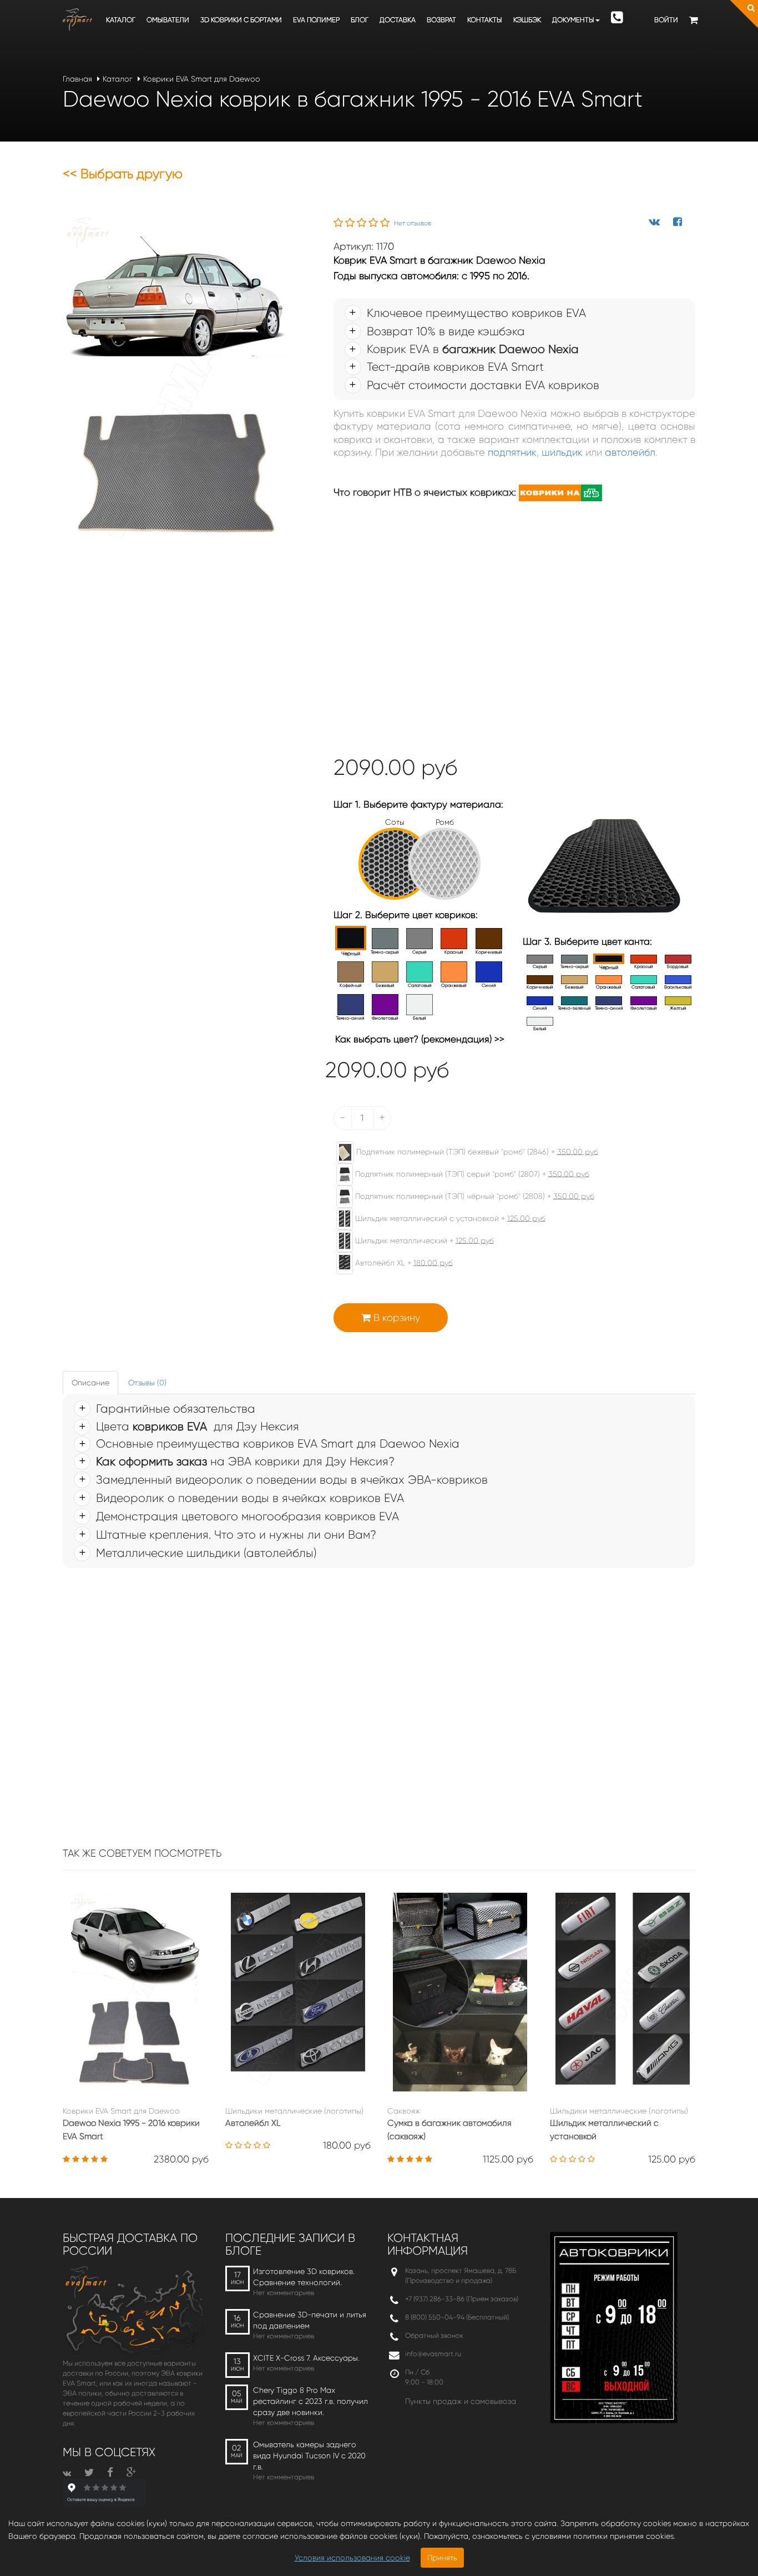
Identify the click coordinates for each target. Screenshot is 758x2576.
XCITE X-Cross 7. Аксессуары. (306, 2358)
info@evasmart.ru (433, 2354)
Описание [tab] (90, 1383)
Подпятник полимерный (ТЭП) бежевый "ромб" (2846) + (476, 1151)
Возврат (441, 20)
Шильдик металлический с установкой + (449, 1218)
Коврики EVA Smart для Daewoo (202, 79)
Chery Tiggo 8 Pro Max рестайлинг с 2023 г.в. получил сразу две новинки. (310, 2401)
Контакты (485, 20)
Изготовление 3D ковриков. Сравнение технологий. (304, 2277)
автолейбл (630, 452)
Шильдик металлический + (423, 1240)
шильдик (562, 452)
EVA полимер (316, 20)
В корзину (395, 1318)
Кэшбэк (527, 20)
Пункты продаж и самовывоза (461, 2401)
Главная (77, 79)
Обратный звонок (434, 2335)
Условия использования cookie (352, 2558)
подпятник (512, 452)
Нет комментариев (284, 2293)
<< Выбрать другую (123, 174)
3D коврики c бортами (241, 20)
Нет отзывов (413, 223)
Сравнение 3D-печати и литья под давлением (310, 2320)
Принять (442, 2558)
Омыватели (168, 20)
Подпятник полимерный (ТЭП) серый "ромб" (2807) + (471, 1173)
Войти (666, 20)
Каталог (121, 20)
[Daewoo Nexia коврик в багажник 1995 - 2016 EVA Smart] (176, 382)
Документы (573, 20)
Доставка (398, 20)
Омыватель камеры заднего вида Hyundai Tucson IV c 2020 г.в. (309, 2456)
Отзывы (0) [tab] (147, 1383)
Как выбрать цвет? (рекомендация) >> (420, 1039)
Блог (360, 20)
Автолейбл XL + (403, 1262)
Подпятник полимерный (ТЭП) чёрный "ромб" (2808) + (474, 1196)
